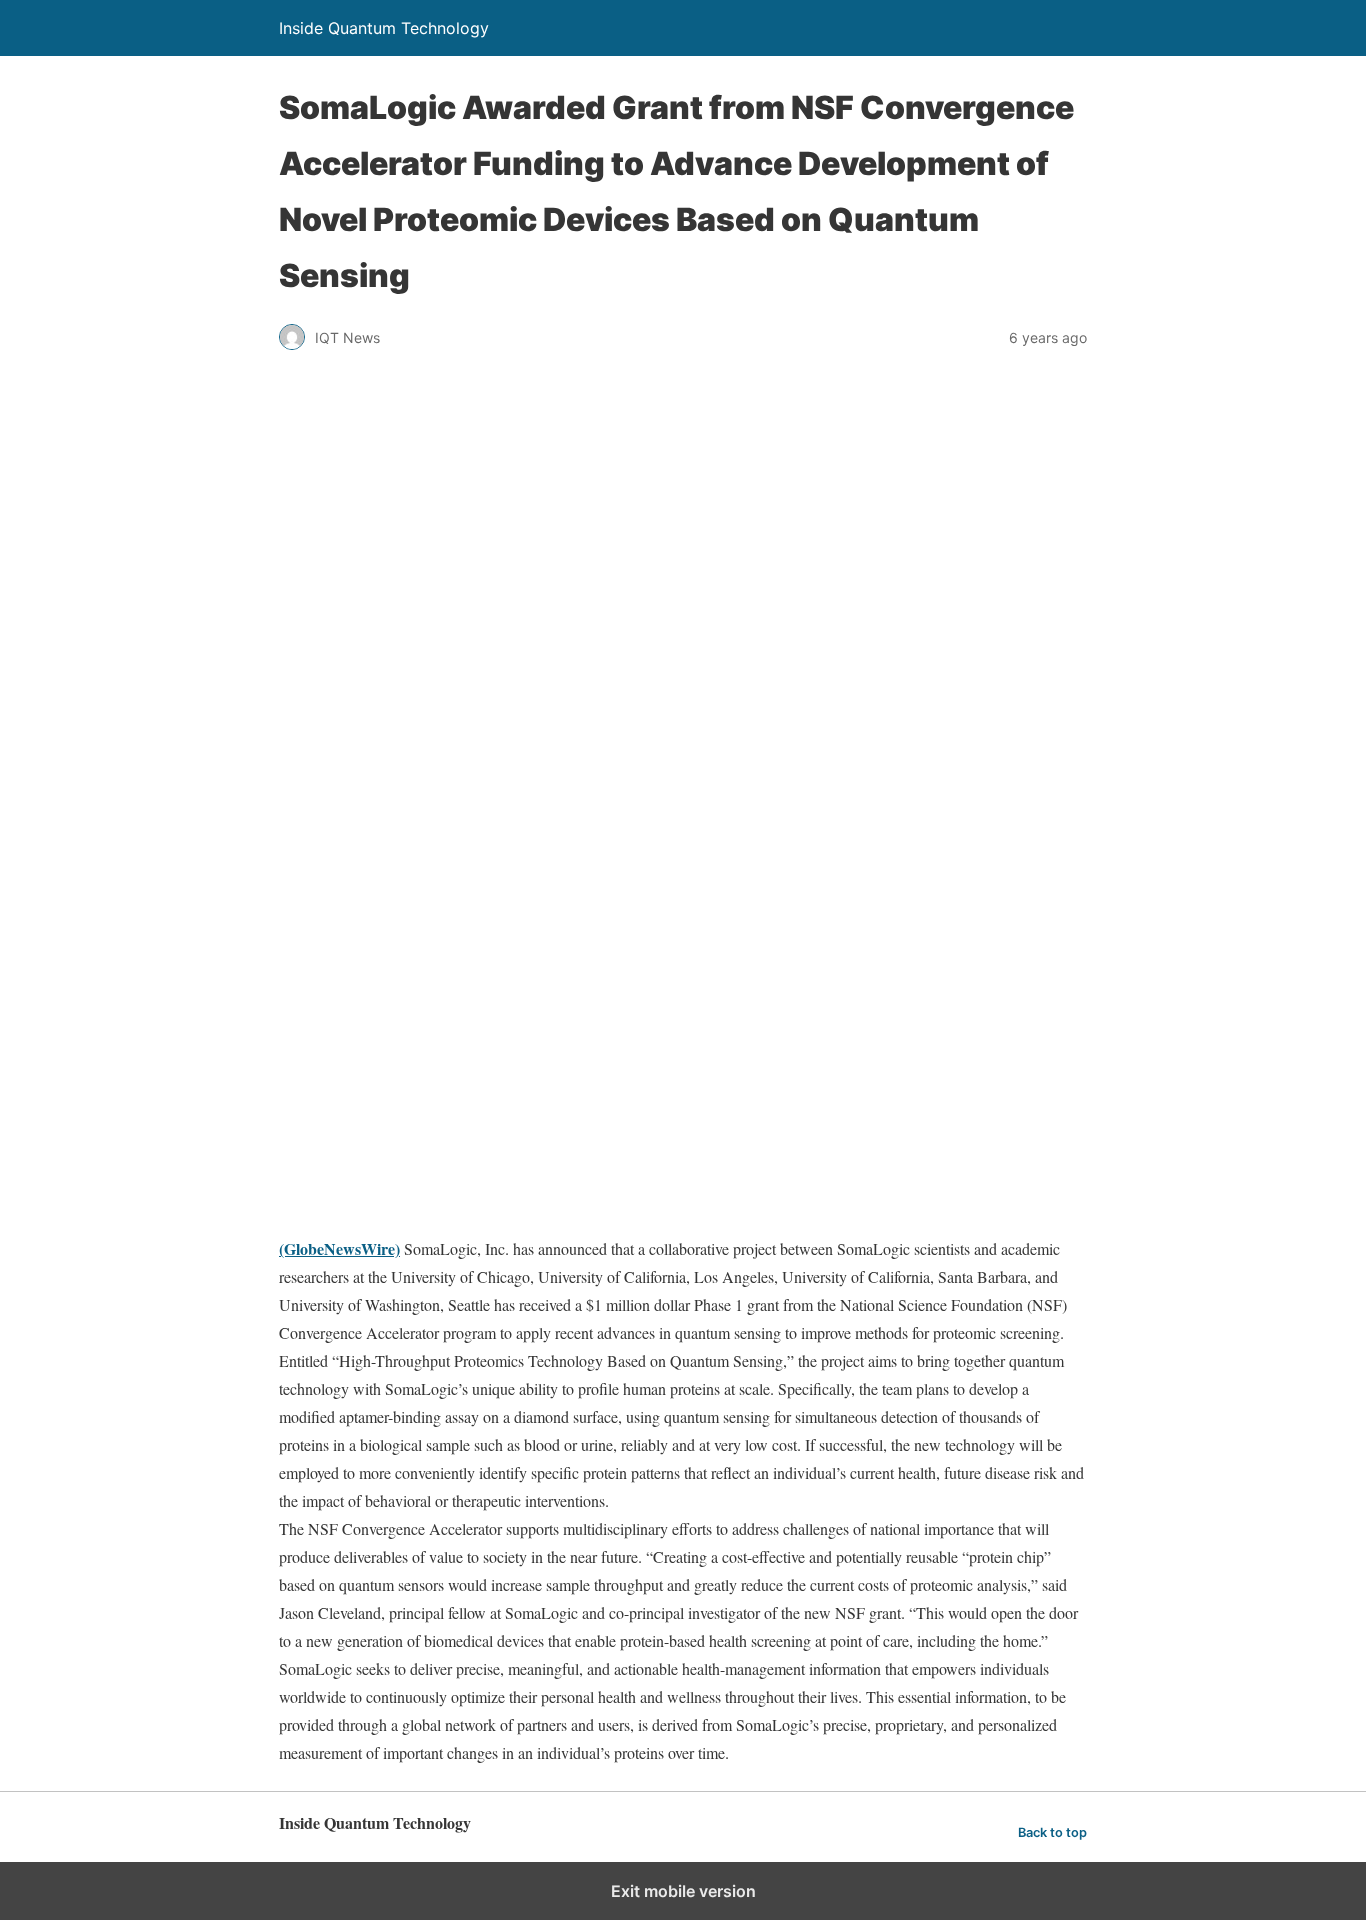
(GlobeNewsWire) (339, 1248)
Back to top (1052, 1832)
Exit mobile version (683, 1891)
